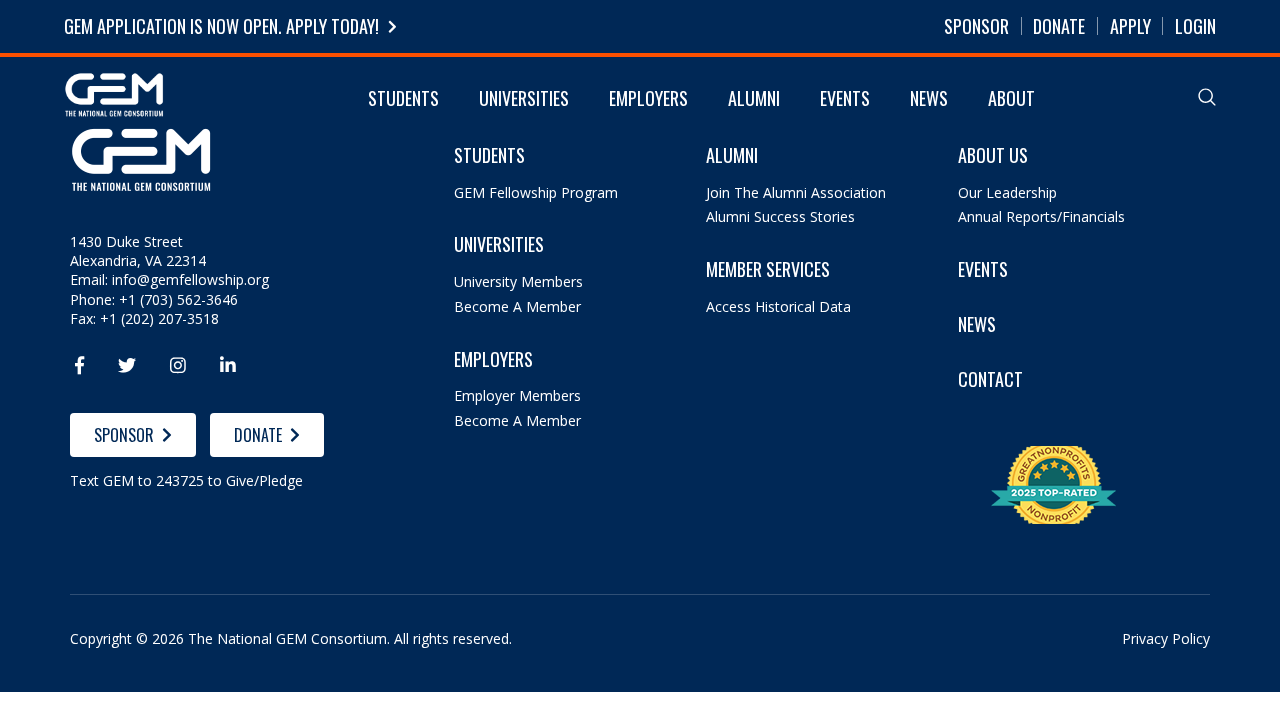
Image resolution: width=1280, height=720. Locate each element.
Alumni (754, 98)
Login (1195, 26)
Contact (990, 379)
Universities (524, 98)
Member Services (768, 269)
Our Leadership (1007, 192)
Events (845, 98)
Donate (1059, 26)
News (929, 98)
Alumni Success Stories (780, 216)
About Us (993, 155)
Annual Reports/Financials (1041, 216)
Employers (648, 98)
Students (403, 98)
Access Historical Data (778, 306)
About (1011, 98)
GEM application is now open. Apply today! (221, 26)
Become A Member (517, 306)
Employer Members (517, 395)
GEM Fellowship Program (536, 192)
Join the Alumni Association (796, 192)
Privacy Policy (1166, 638)
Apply (1130, 26)
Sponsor (976, 26)
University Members (518, 281)
